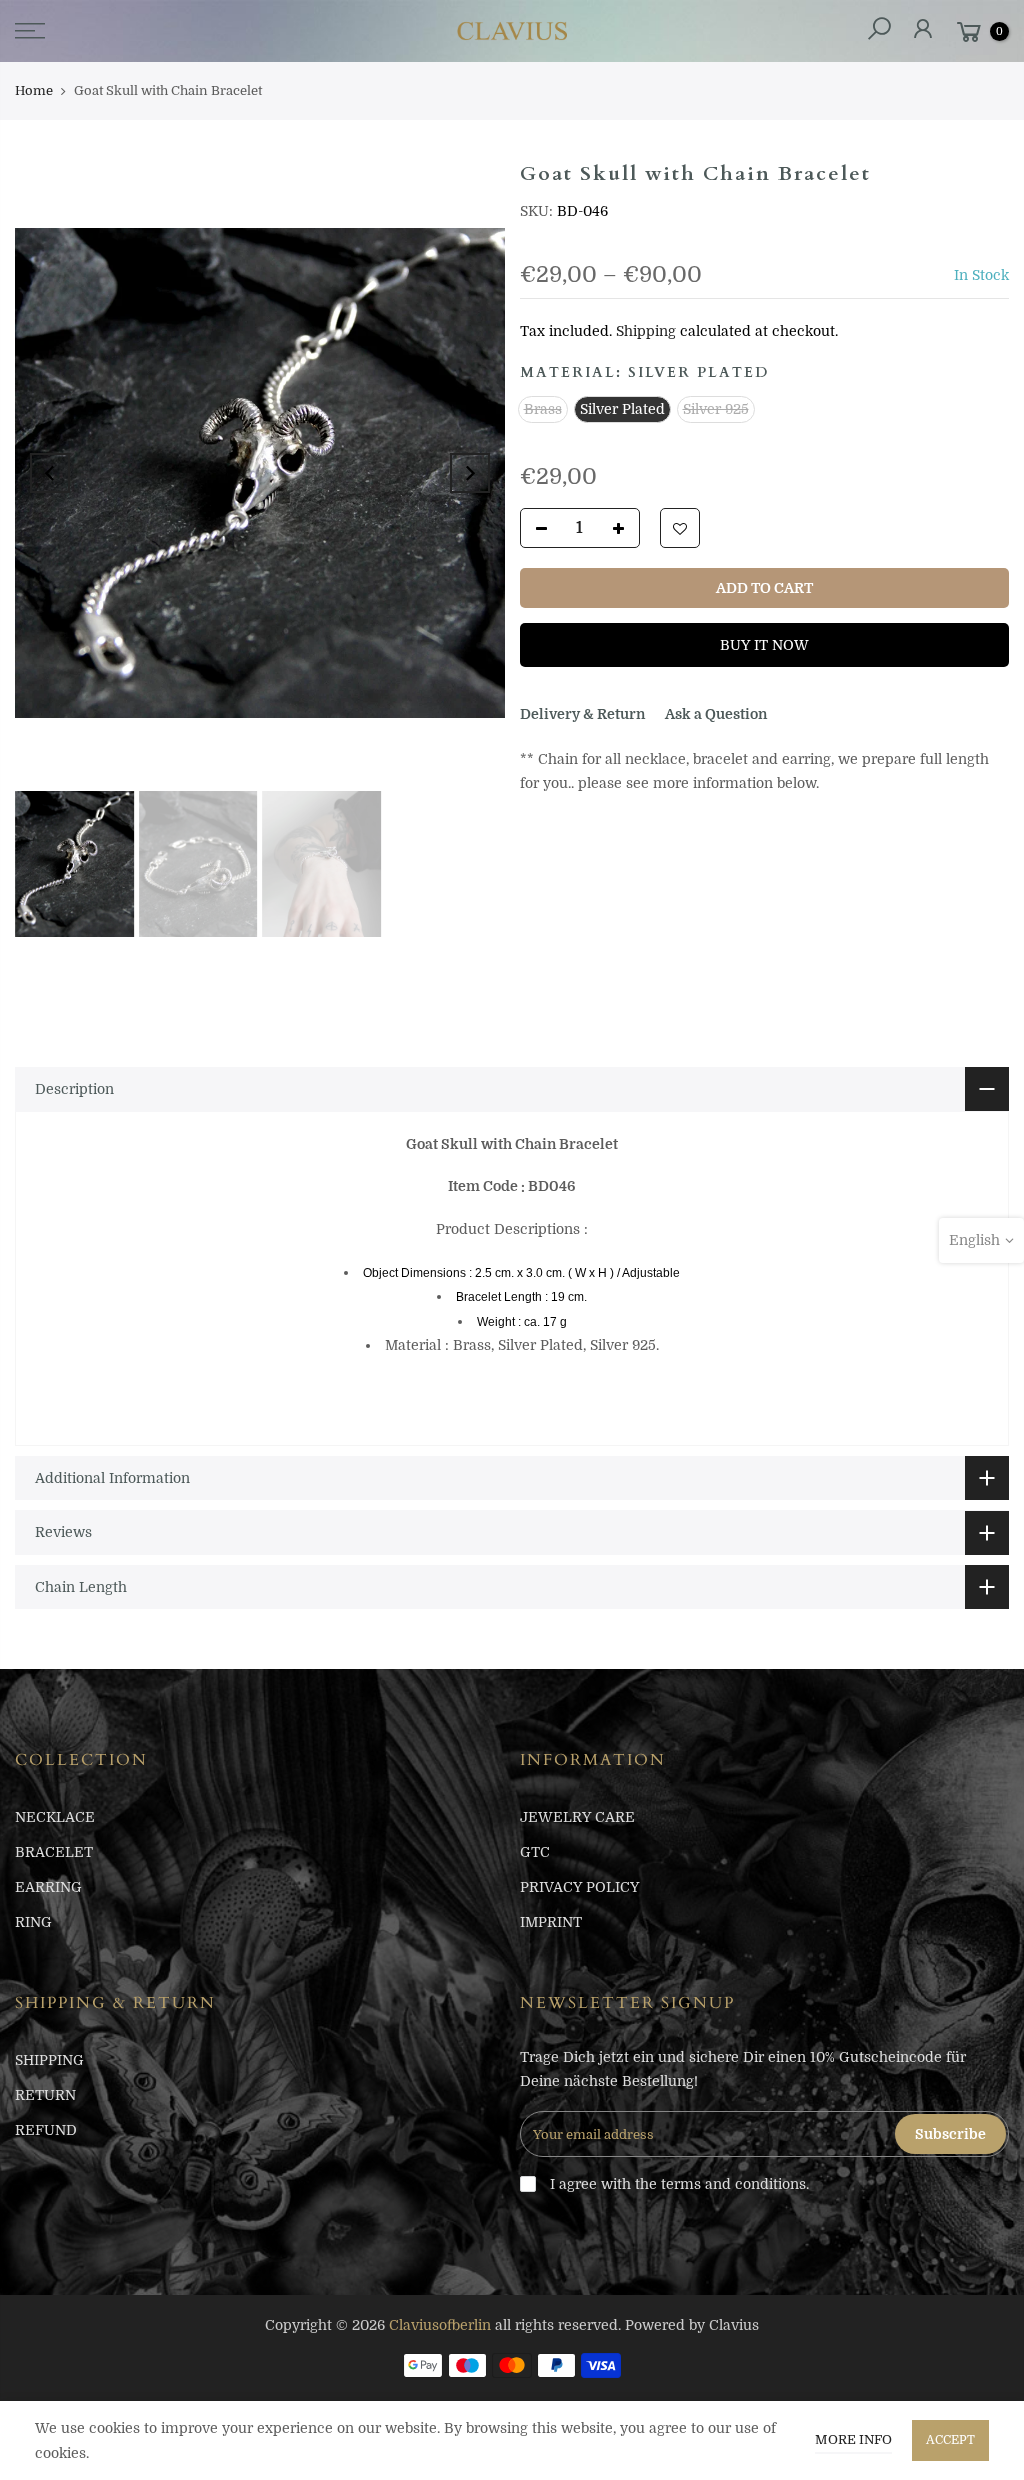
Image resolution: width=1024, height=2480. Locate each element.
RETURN (45, 2095)
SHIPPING (49, 2060)
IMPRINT (551, 1922)
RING (33, 1922)
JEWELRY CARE (577, 1817)
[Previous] (50, 473)
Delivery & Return (582, 714)
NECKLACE (55, 1817)
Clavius (734, 2325)
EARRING (48, 1887)
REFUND (46, 2130)
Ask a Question (716, 714)
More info (853, 2439)
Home (34, 90)
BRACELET (54, 1852)
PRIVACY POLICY (579, 1887)
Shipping (646, 331)
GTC (535, 1852)
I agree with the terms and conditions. (677, 2184)
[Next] (470, 473)
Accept (950, 2440)
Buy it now (764, 645)
